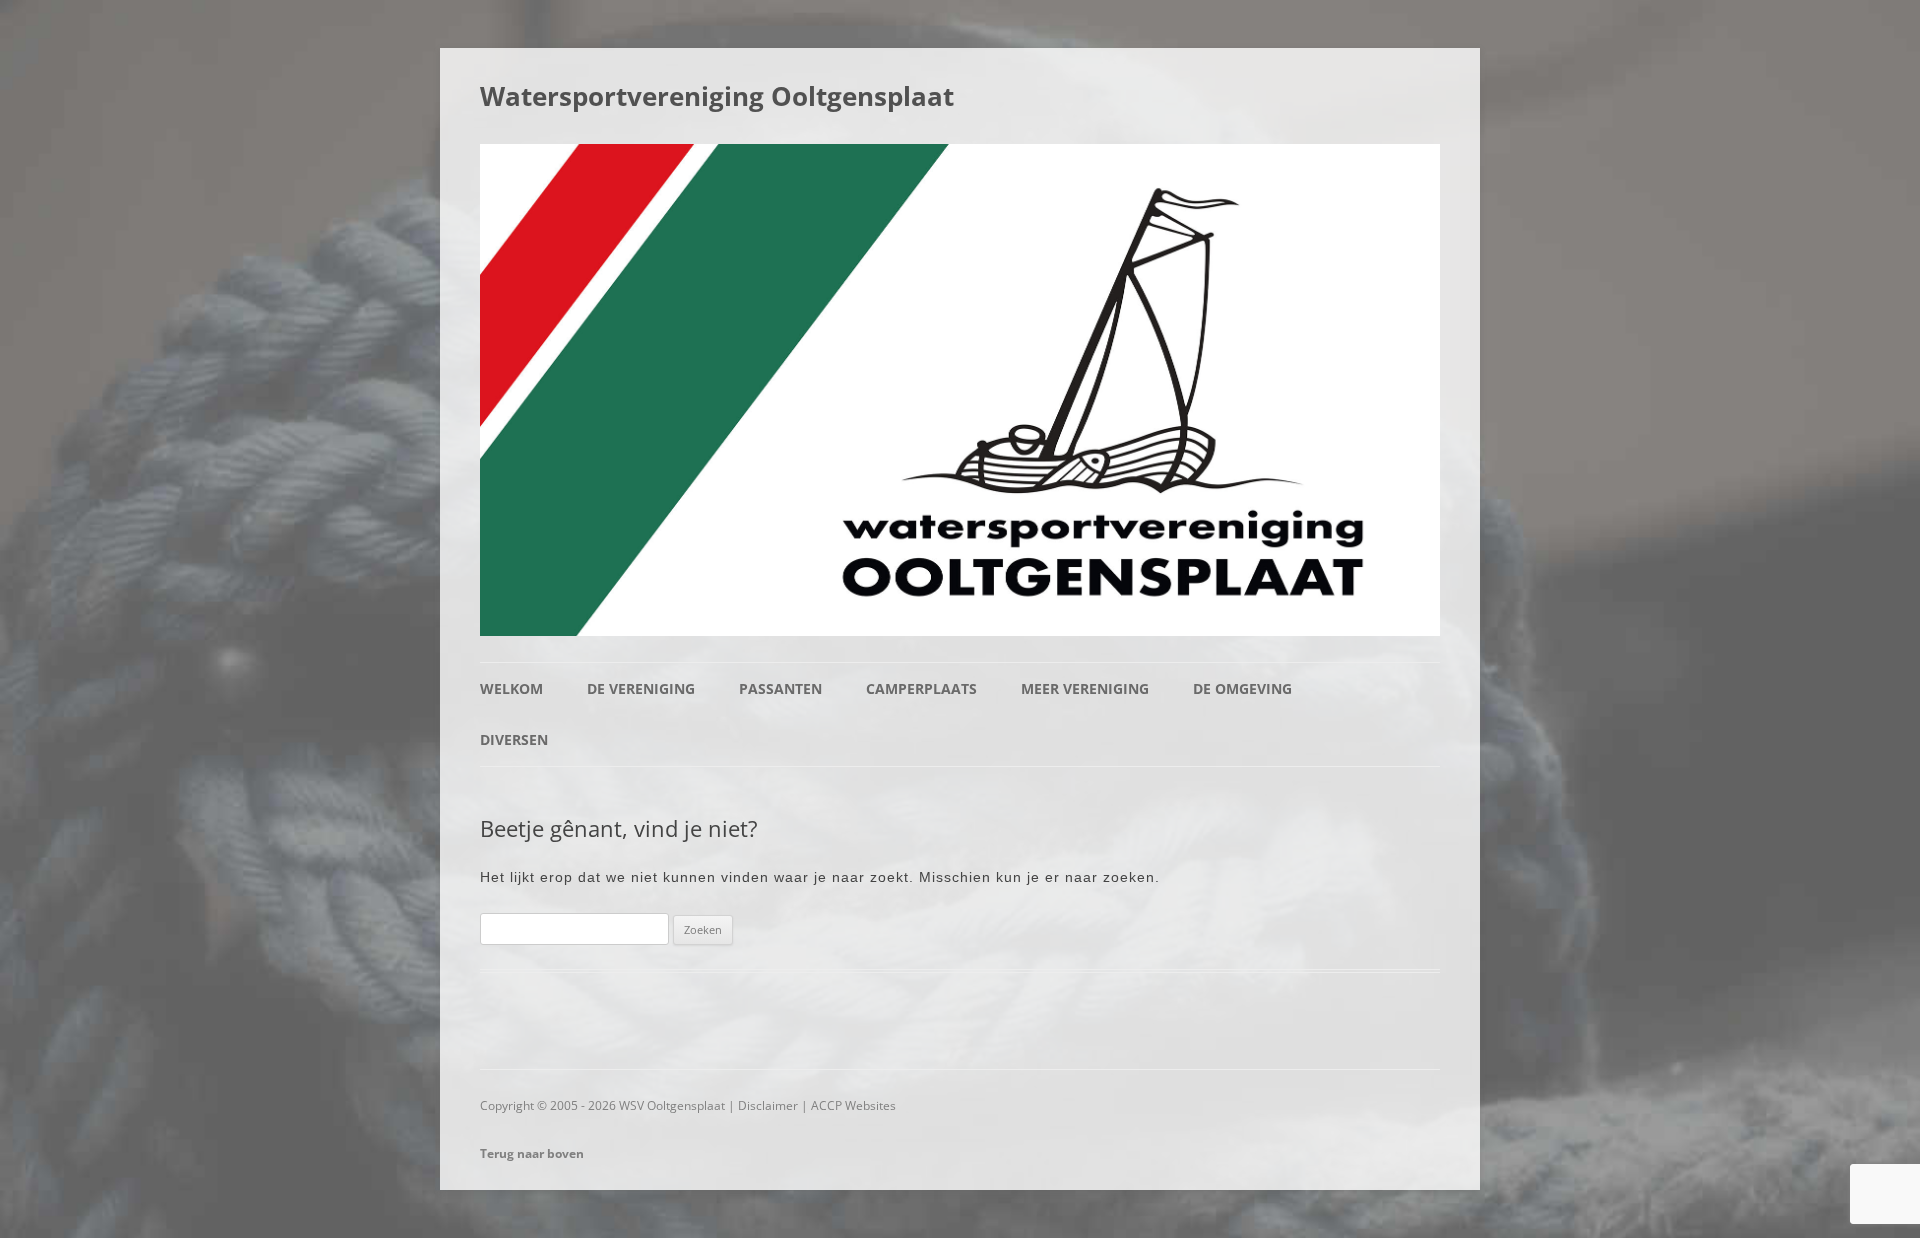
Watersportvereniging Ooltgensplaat (717, 96)
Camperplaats (921, 688)
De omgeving (1242, 688)
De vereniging (641, 688)
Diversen (514, 739)
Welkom (511, 688)
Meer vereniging (1085, 688)
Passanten (780, 688)
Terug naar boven (532, 1153)
